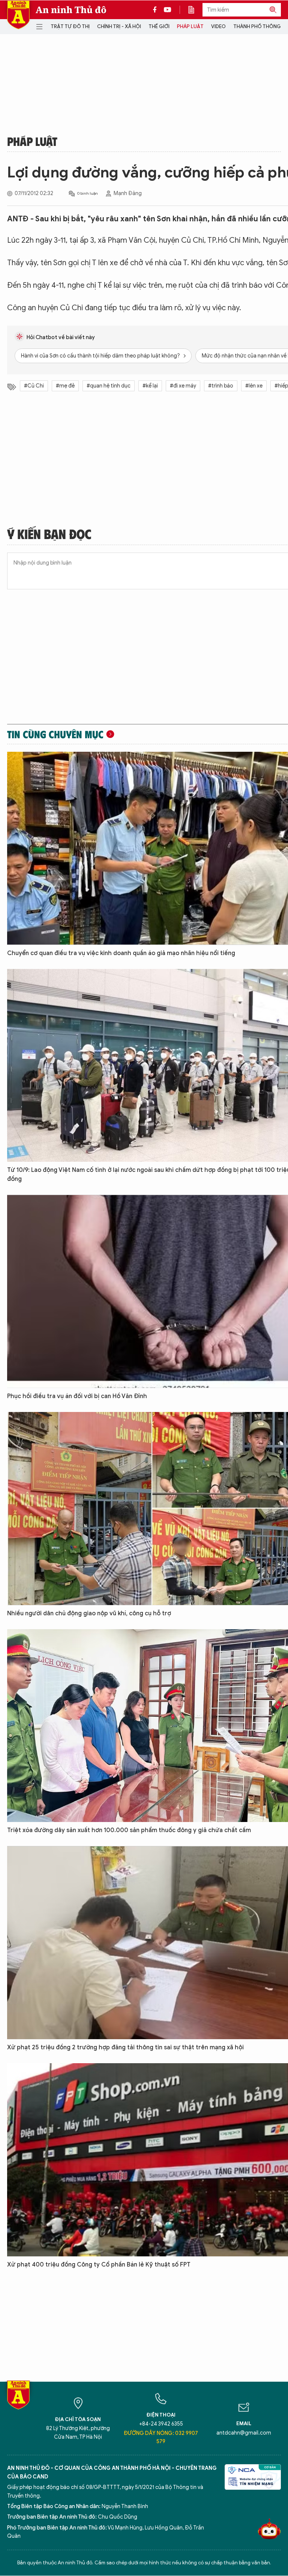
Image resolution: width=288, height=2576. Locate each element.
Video (218, 26)
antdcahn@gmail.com (244, 2433)
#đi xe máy (183, 386)
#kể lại (150, 386)
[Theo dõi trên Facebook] (157, 10)
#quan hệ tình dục (109, 386)
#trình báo (221, 386)
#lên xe (254, 386)
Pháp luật (190, 26)
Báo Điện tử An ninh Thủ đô (18, 15)
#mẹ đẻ (65, 386)
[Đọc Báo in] (195, 10)
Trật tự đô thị (70, 26)
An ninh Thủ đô (71, 10)
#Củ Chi (34, 386)
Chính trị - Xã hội (119, 26)
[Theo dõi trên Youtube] (168, 10)
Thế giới (159, 26)
